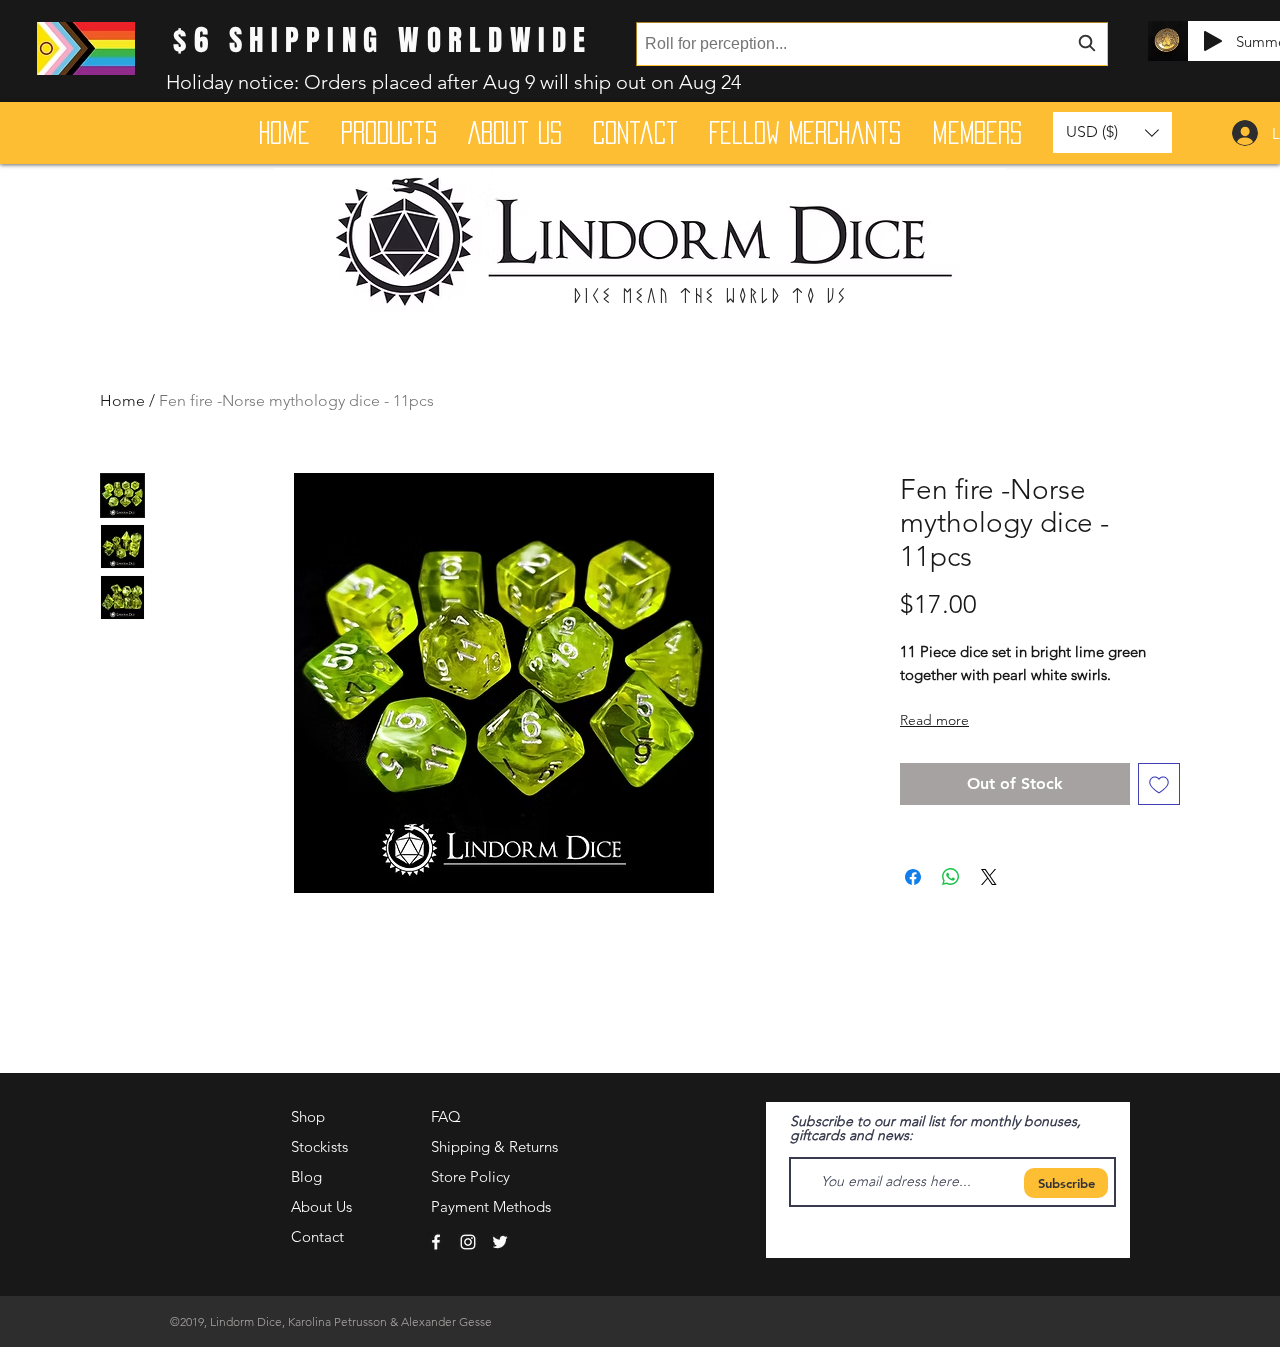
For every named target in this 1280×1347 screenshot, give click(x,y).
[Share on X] (989, 877)
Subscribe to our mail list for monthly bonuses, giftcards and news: (935, 1128)
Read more (934, 720)
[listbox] (1112, 132)
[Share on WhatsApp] (951, 877)
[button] (1112, 132)
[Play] (1213, 41)
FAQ (446, 1116)
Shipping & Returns (494, 1146)
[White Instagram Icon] (468, 1242)
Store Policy (470, 1176)
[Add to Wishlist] (1159, 784)
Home (122, 400)
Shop (308, 1116)
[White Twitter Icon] (500, 1242)
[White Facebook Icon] (436, 1242)
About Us (321, 1206)
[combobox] (872, 44)
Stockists (319, 1146)
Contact (317, 1236)
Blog (306, 1176)
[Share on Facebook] (913, 877)
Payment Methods (493, 1206)
